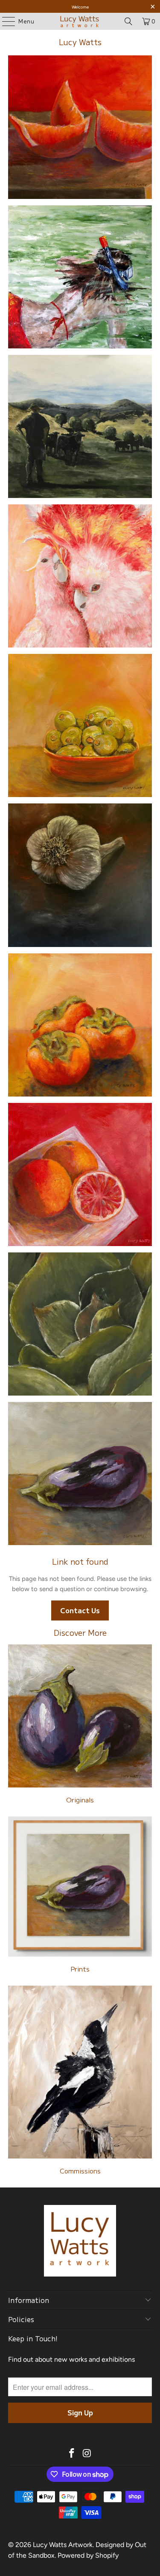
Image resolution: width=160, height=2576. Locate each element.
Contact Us (80, 1610)
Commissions (80, 2081)
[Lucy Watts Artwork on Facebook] (72, 2454)
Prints (80, 1896)
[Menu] (4, 21)
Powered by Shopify (88, 2555)
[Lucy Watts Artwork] (80, 21)
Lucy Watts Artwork (63, 2545)
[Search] (128, 21)
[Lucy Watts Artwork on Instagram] (87, 2454)
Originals (80, 1725)
